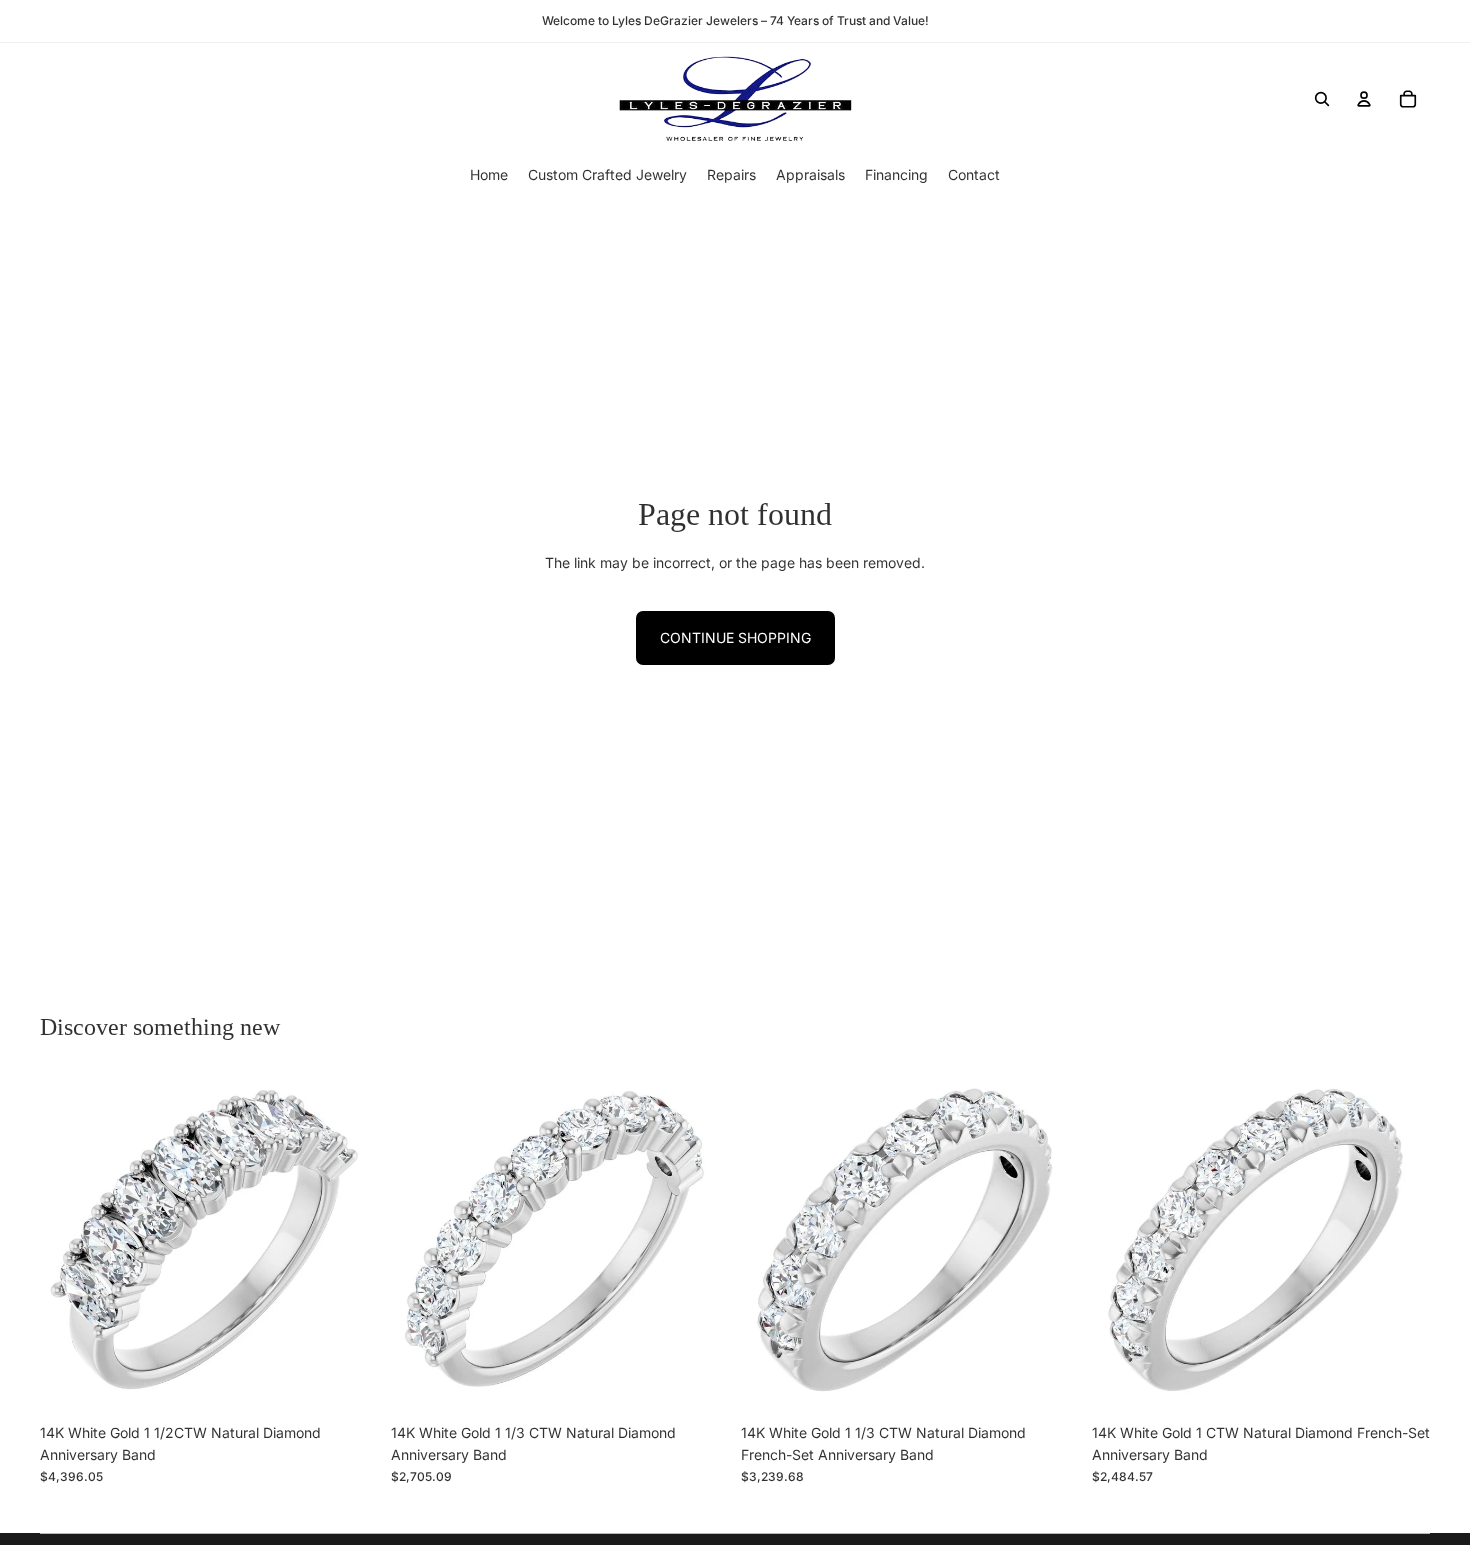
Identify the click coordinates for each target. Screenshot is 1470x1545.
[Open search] (1322, 99)
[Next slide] (349, 1245)
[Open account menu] (1364, 99)
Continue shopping (735, 637)
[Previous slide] (70, 1245)
